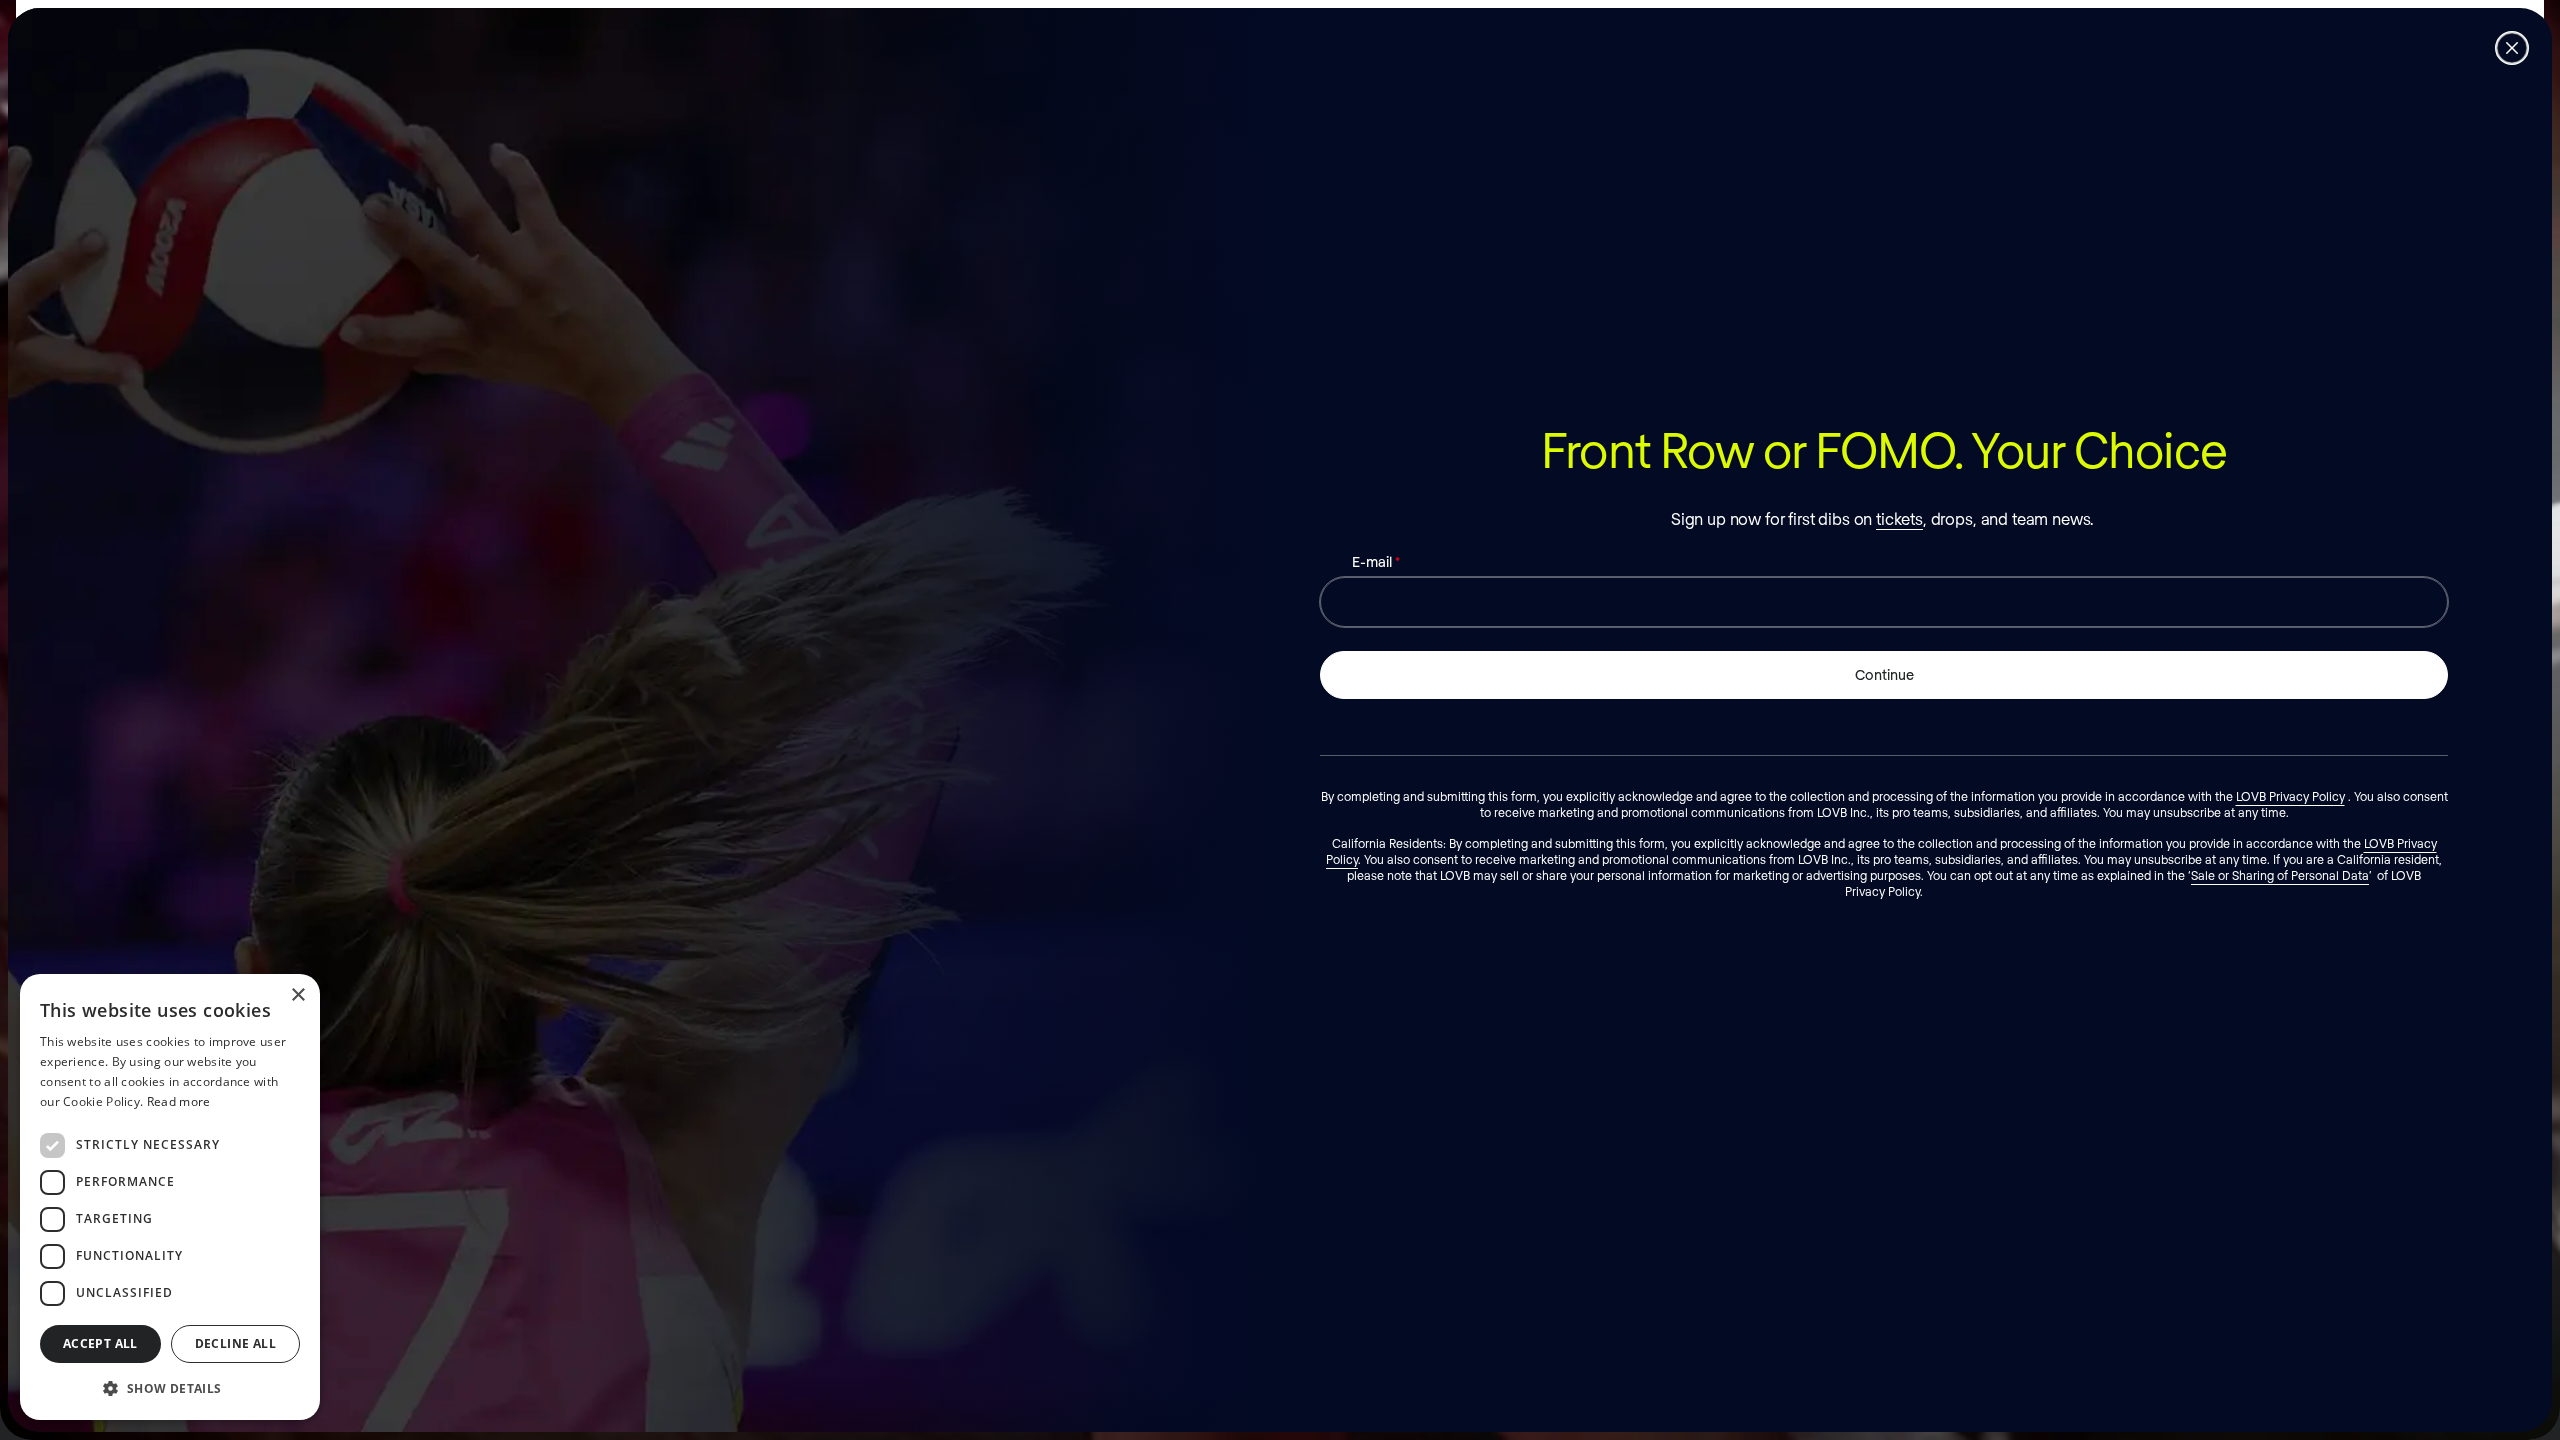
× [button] (297, 995)
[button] (170, 1388)
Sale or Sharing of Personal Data (2280, 875)
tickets (1899, 518)
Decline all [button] (235, 1343)
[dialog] (170, 1197)
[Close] (2512, 48)
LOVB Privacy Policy (2290, 796)
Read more (179, 1101)
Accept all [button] (100, 1343)
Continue (1884, 674)
